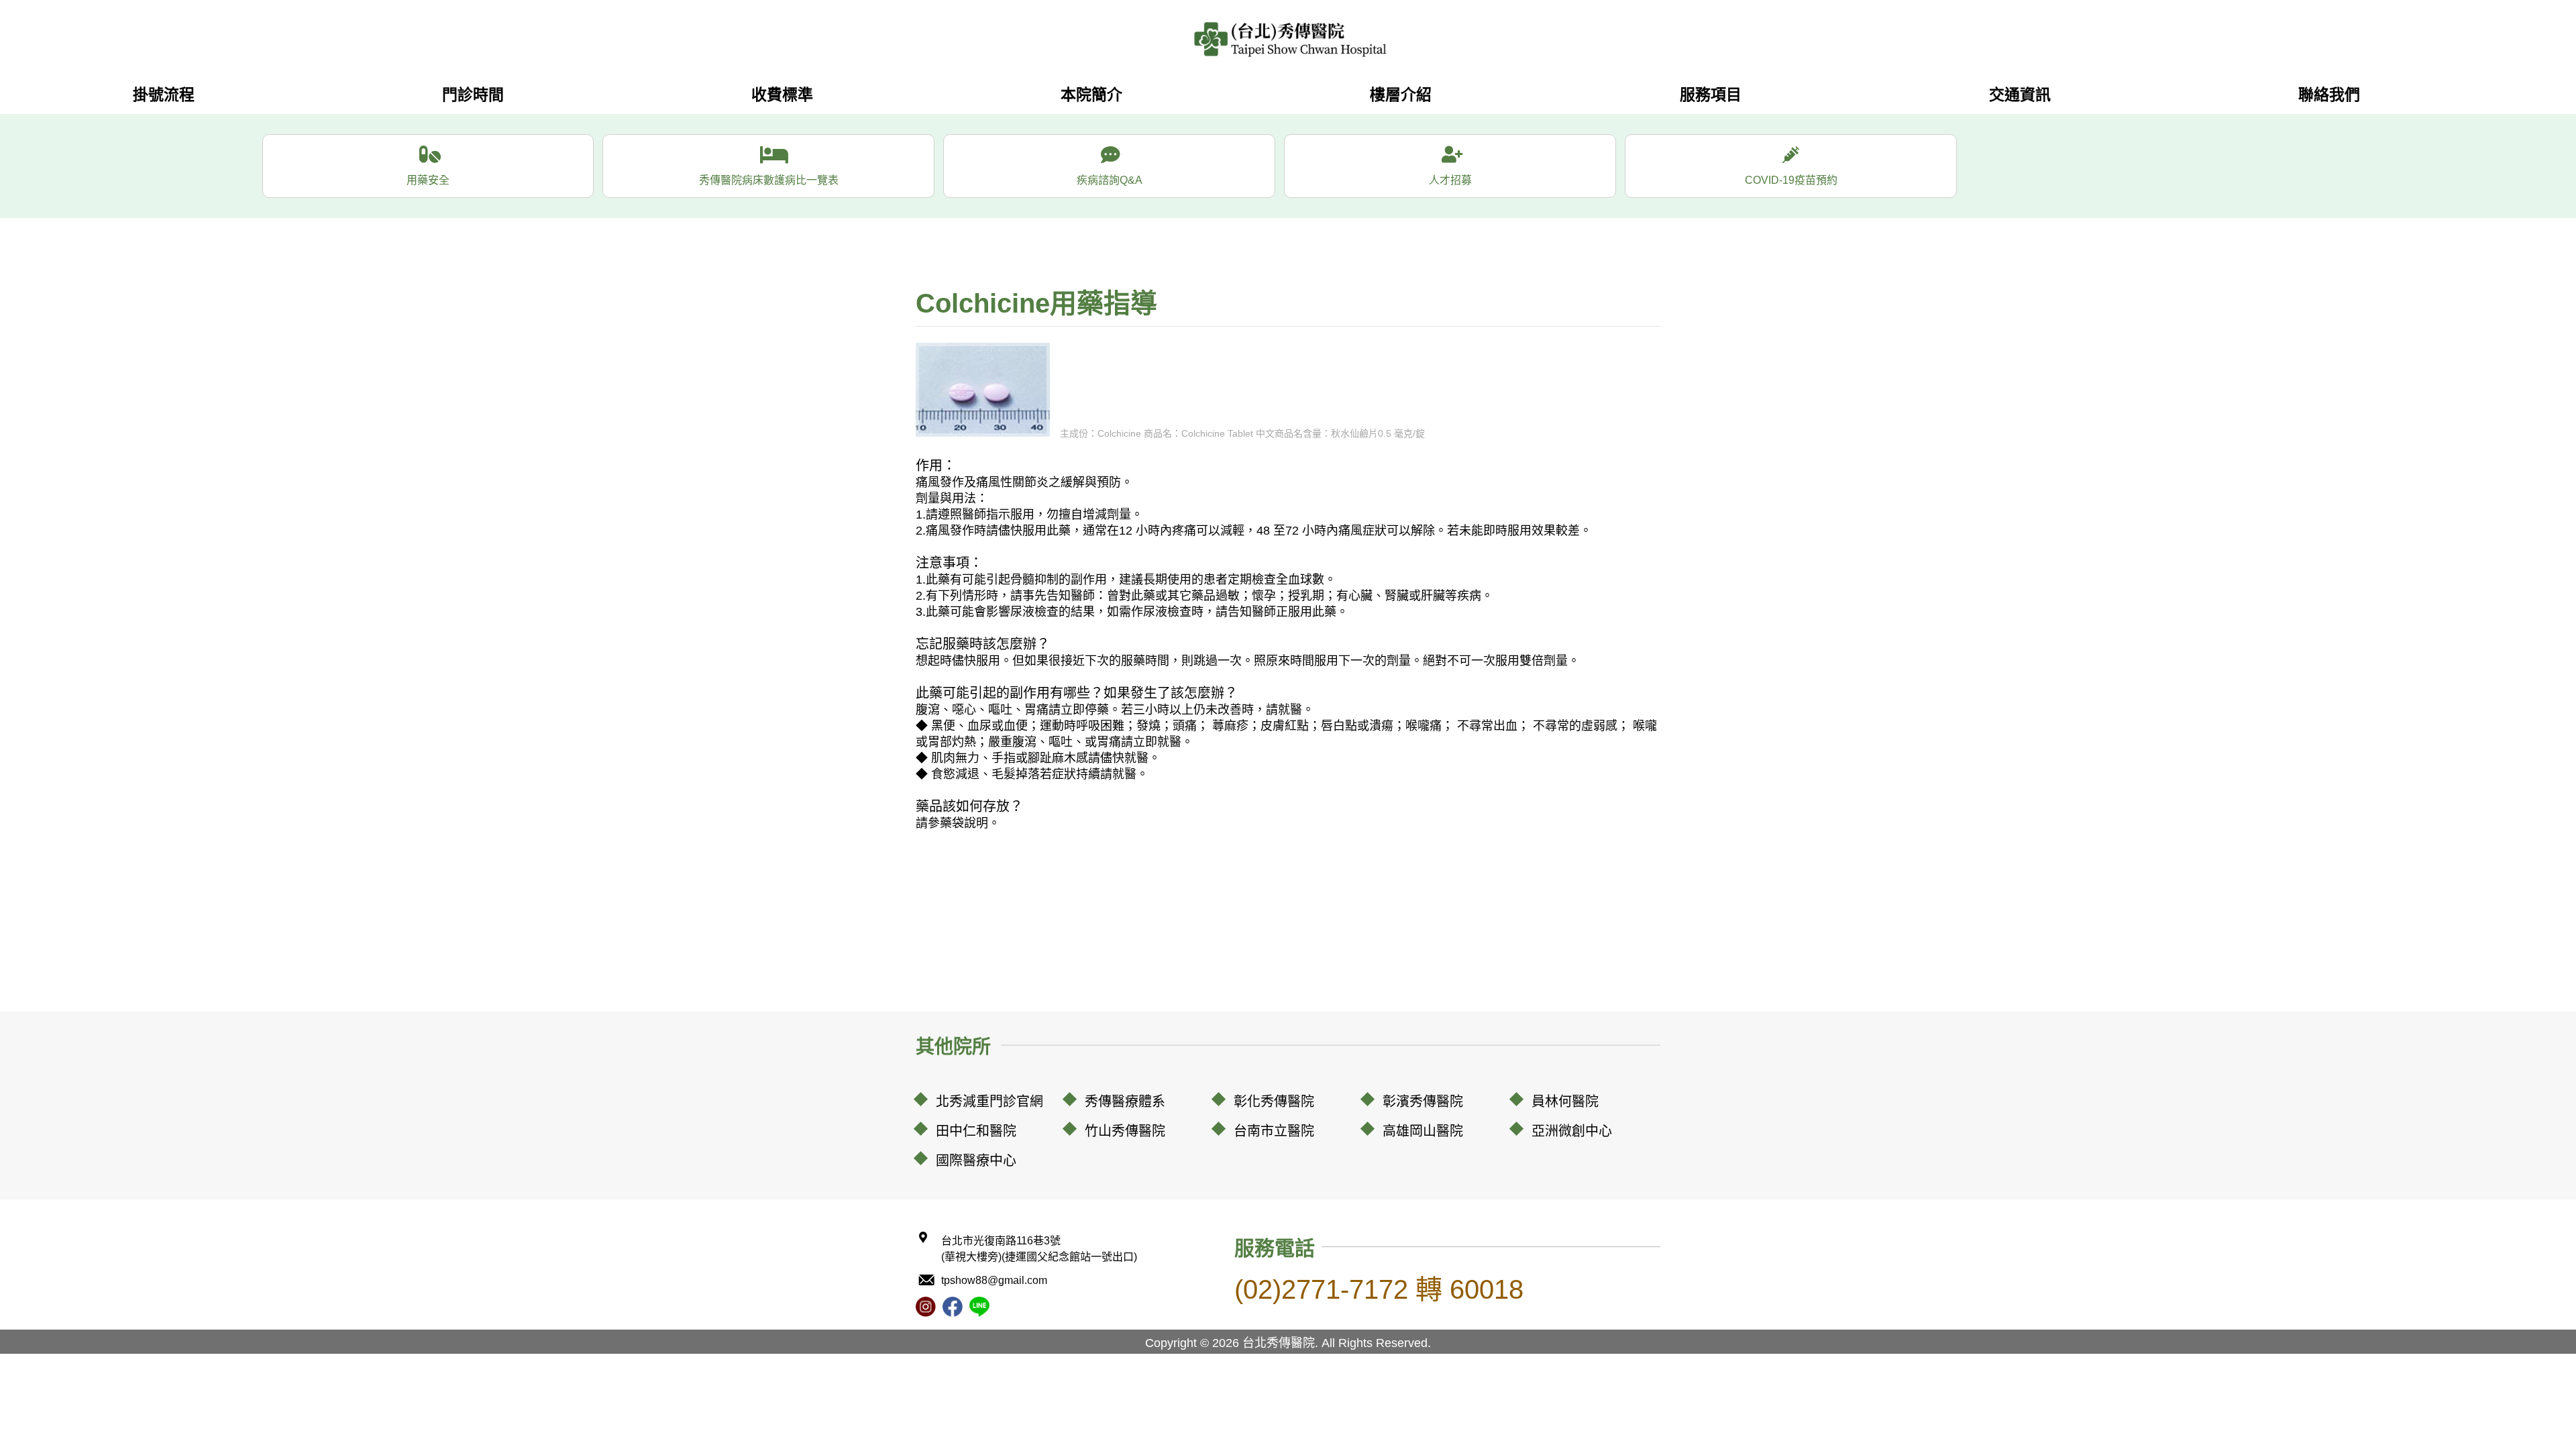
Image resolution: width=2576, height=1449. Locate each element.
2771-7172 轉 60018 (1379, 1289)
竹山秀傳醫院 (1125, 1131)
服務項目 (1711, 95)
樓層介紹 (1401, 95)
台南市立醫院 (1274, 1131)
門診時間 (473, 95)
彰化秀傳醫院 (1274, 1102)
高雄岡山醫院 (1423, 1131)
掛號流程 (164, 95)
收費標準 (782, 95)
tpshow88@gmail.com (994, 1280)
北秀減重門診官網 (989, 1102)
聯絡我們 (2329, 95)
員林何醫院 (1565, 1102)
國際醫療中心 (976, 1161)
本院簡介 (1091, 95)
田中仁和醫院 (976, 1131)
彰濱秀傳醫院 (1423, 1102)
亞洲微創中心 (1572, 1131)
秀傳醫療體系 (1125, 1102)
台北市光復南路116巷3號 (1039, 1249)
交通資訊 (2020, 95)
